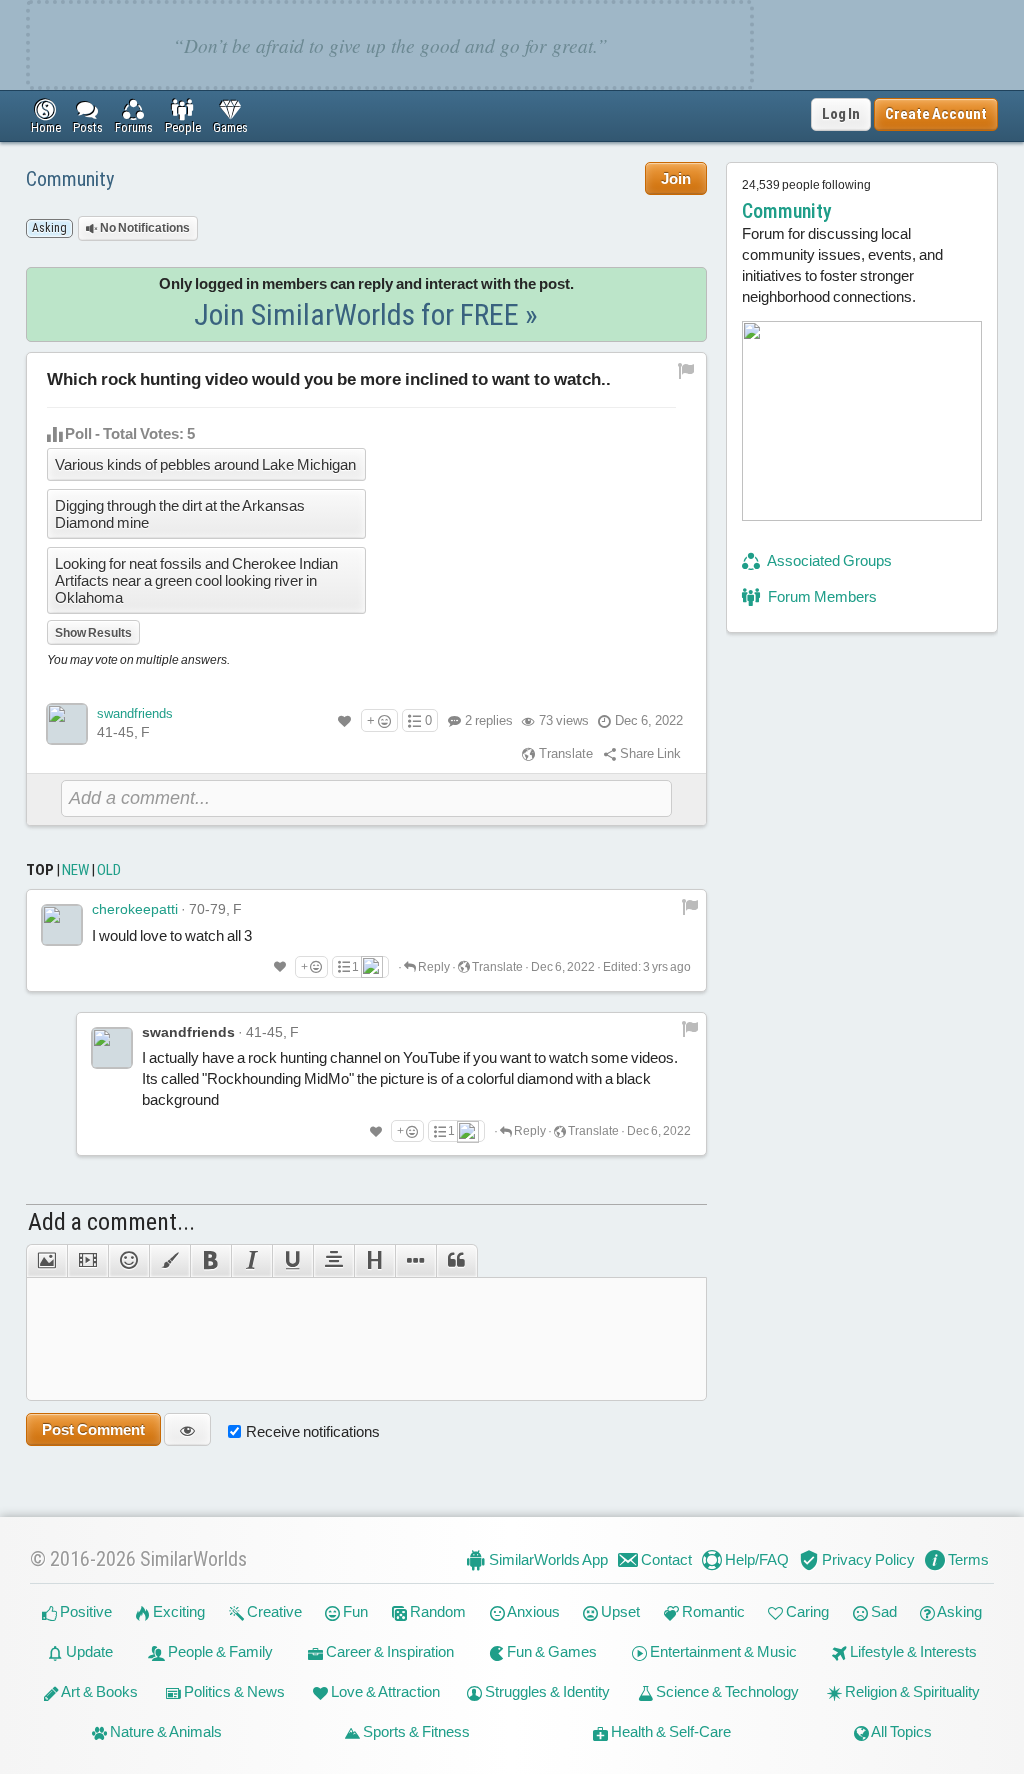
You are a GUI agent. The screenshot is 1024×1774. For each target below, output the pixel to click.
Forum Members (821, 596)
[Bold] (210, 1261)
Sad (882, 1611)
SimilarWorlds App (547, 1559)
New (75, 870)
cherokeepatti (135, 909)
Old (109, 870)
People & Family (219, 1651)
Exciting (177, 1611)
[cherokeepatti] (62, 925)
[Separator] (415, 1261)
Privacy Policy (867, 1559)
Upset (619, 1611)
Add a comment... (111, 1222)
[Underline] (292, 1261)
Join (676, 178)
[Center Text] (333, 1261)
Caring (806, 1611)
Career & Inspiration (388, 1651)
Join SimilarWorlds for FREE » (366, 314)
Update (88, 1651)
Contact (665, 1559)
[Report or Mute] (686, 370)
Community (70, 179)
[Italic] (251, 1261)
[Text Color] (169, 1261)
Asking (958, 1611)
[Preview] (187, 1429)
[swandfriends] (67, 724)
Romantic (712, 1611)
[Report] (690, 906)
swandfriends (135, 713)
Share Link (649, 753)
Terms (967, 1559)
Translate (564, 753)
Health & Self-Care (669, 1731)
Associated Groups (828, 560)
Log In (841, 114)
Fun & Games (550, 1651)
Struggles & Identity (546, 1691)
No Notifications (144, 228)
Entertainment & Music (722, 1651)
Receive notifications (313, 1431)
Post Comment (93, 1429)
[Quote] (457, 1261)
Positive (84, 1611)
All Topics (900, 1731)
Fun (354, 1611)
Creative (273, 1611)
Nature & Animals (164, 1731)
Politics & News (233, 1691)
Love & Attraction (384, 1691)
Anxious (532, 1611)
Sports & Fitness (415, 1731)
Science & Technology (726, 1691)
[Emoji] (128, 1261)
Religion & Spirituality (911, 1691)
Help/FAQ (755, 1559)
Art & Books (98, 1691)
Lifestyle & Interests (912, 1651)
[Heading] (374, 1261)
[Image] (46, 1261)
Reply (433, 967)
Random (436, 1611)
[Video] (87, 1261)
